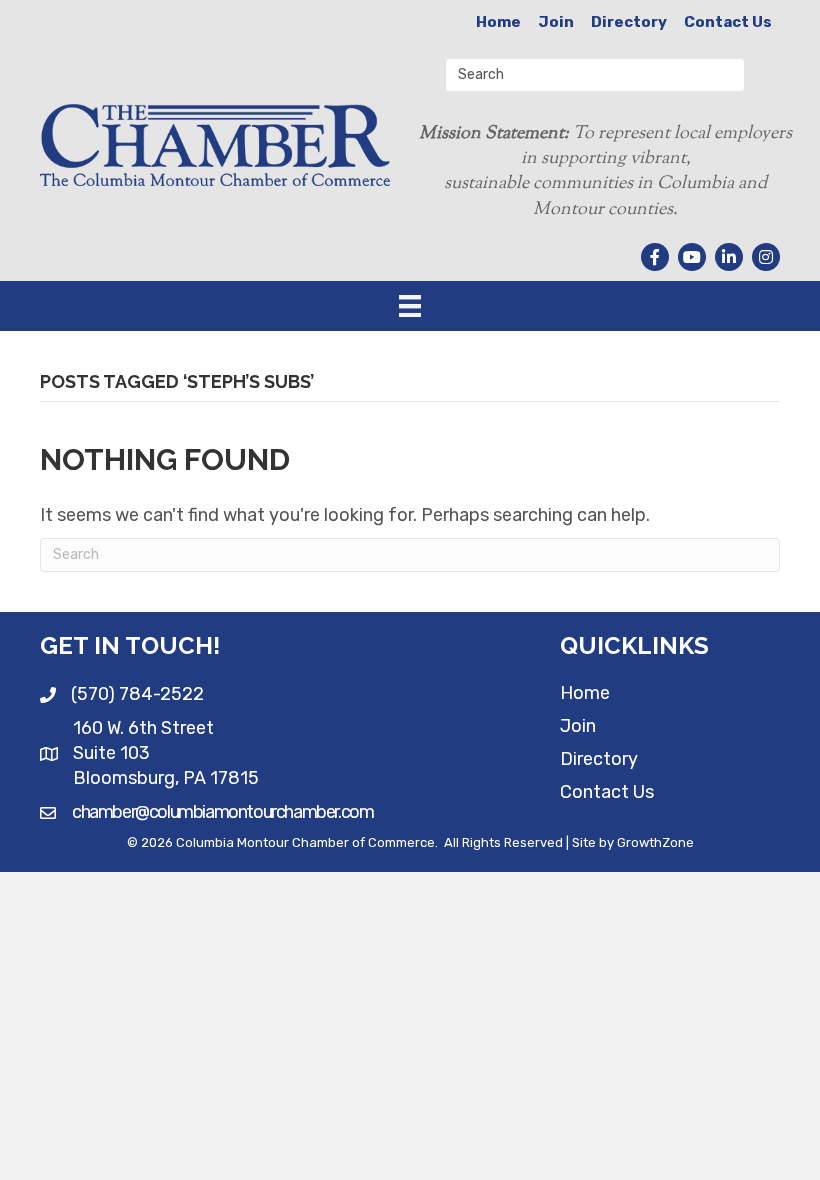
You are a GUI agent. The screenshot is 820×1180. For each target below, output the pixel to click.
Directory (629, 22)
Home (498, 22)
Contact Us (728, 22)
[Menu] (410, 306)
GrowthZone (655, 842)
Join (556, 22)
